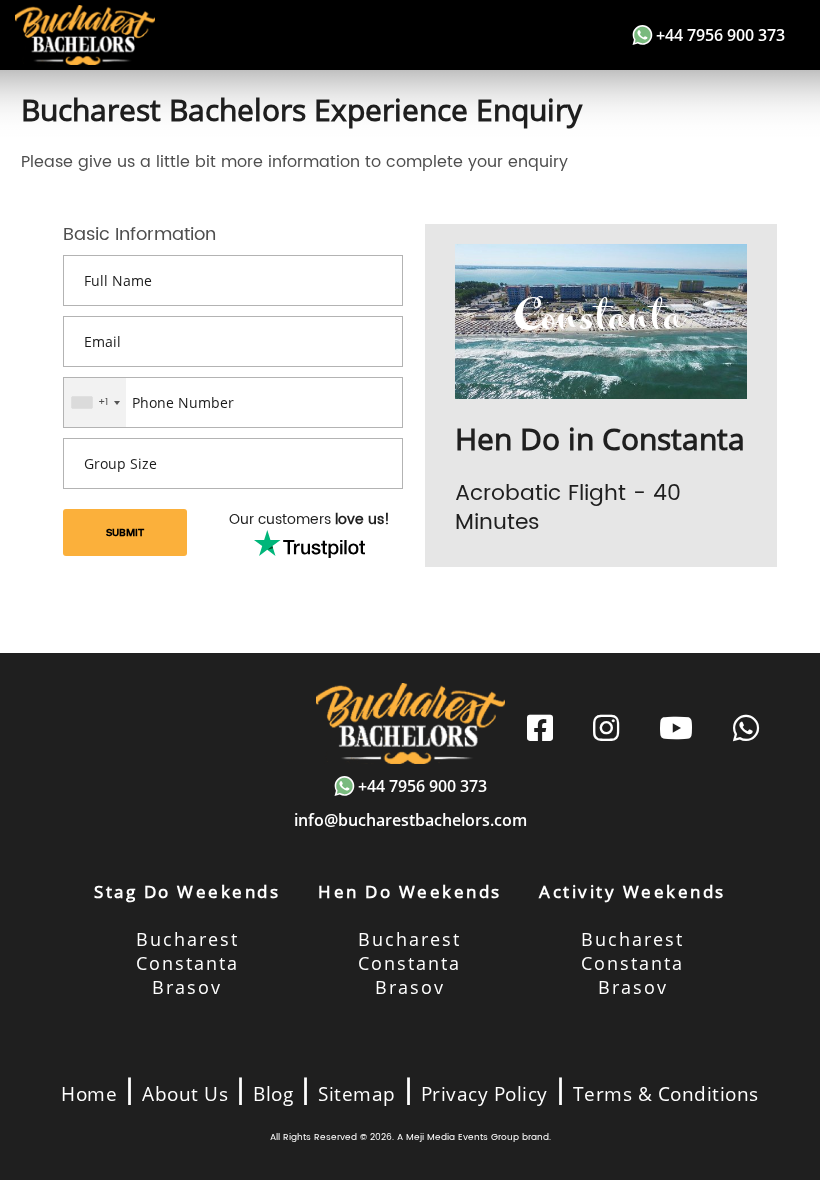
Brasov (187, 987)
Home (89, 1094)
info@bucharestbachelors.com (410, 820)
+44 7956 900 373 (720, 35)
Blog (273, 1094)
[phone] (746, 729)
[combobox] (95, 402)
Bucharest (187, 939)
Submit (125, 532)
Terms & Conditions (666, 1094)
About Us (185, 1094)
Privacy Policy (484, 1094)
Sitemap (357, 1094)
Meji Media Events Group (462, 1137)
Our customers (309, 520)
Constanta (187, 963)
